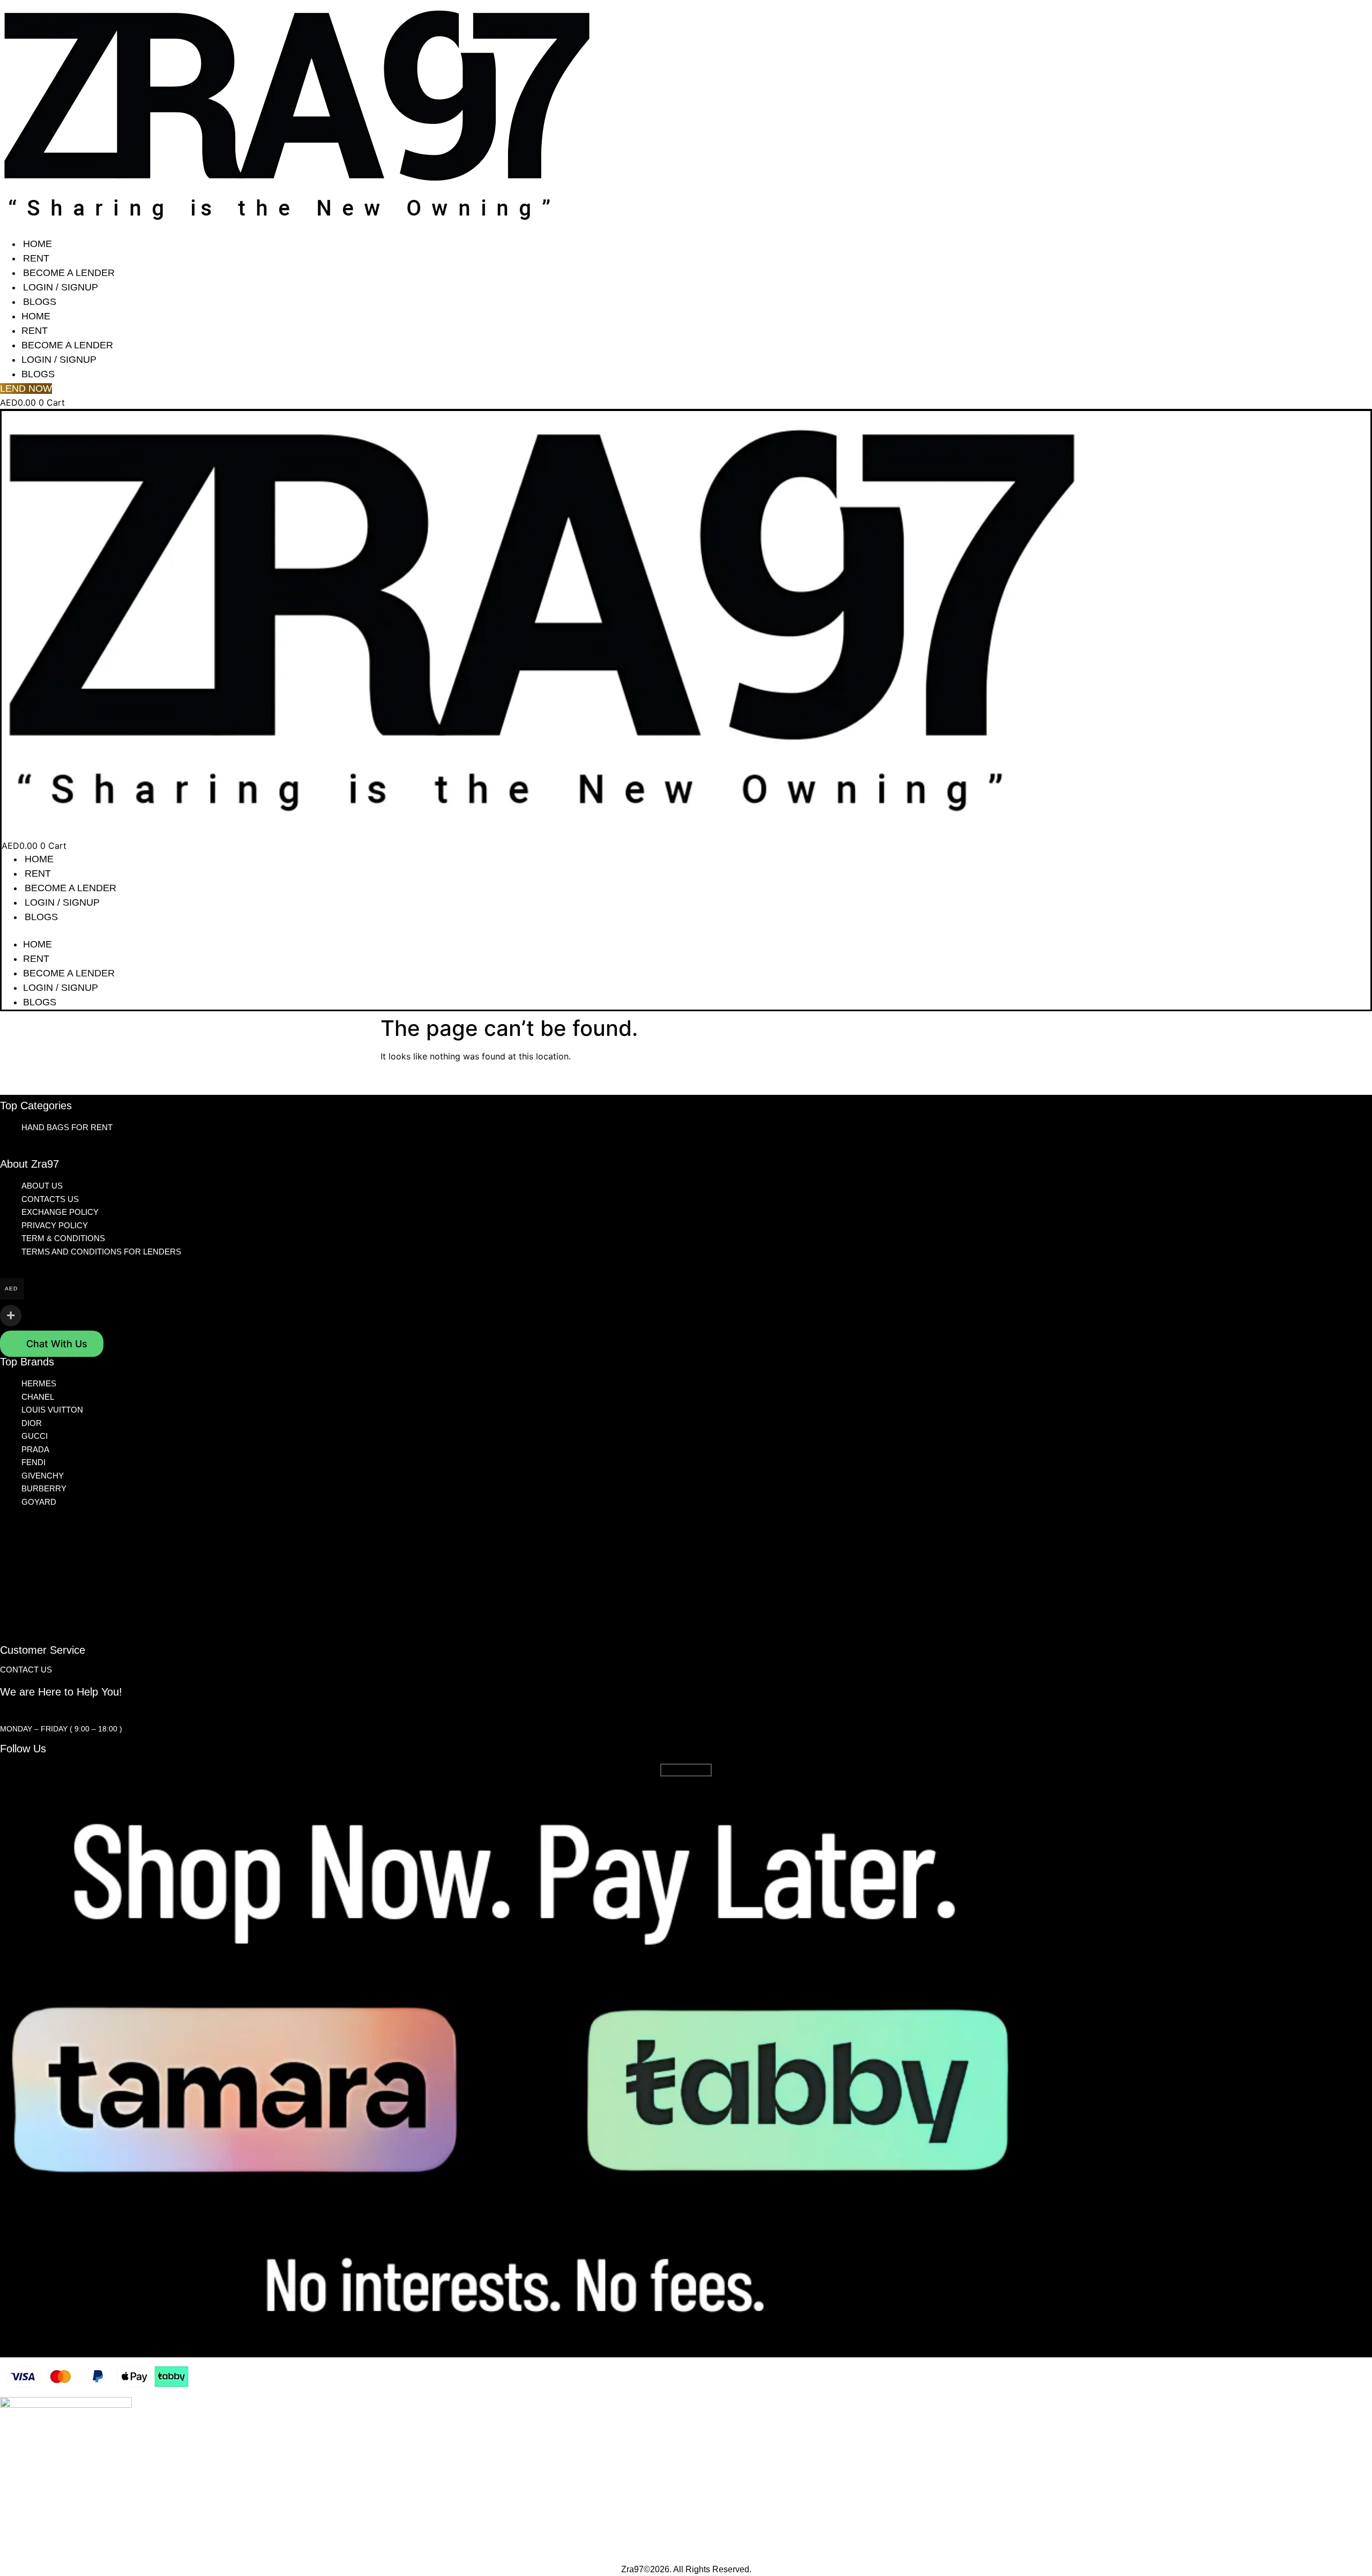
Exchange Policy (60, 1212)
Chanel (38, 1397)
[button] (686, 931)
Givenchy (43, 1476)
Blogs (40, 302)
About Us (42, 1186)
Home (38, 244)
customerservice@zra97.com (63, 1711)
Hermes (39, 1383)
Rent (36, 258)
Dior (32, 1423)
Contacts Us (50, 1199)
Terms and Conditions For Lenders (101, 1252)
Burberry (44, 1488)
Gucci (35, 1436)
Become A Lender (69, 273)
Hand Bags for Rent (67, 1127)
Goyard (39, 1502)
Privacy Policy (55, 1225)
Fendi (33, 1462)
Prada (35, 1449)
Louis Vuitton (52, 1410)
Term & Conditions (63, 1238)
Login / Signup (61, 287)
